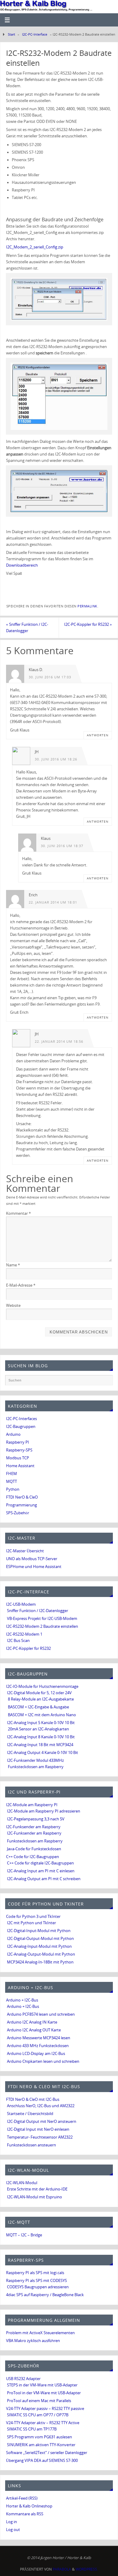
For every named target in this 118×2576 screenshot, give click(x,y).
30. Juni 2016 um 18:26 (56, 759)
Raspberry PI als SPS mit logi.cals (35, 2273)
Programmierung (21, 1505)
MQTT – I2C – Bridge (24, 2235)
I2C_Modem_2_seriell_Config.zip (35, 247)
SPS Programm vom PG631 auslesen (39, 2437)
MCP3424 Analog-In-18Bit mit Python (40, 1962)
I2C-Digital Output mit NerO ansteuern (42, 2122)
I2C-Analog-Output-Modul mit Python (41, 1954)
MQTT (11, 1482)
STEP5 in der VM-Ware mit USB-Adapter (42, 2385)
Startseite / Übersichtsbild (30, 2114)
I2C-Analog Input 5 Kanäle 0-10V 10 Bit (41, 1723)
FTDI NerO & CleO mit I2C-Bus (33, 2099)
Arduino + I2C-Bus (22, 2000)
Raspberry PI (18, 1442)
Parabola (62, 2569)
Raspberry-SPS (19, 1450)
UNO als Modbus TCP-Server (32, 1559)
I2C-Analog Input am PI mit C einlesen (41, 1871)
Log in (11, 2522)
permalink (87, 606)
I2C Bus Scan (18, 1641)
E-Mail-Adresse (21, 1285)
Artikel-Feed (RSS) (22, 2498)
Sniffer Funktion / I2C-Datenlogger (27, 628)
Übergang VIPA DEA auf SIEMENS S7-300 (42, 2461)
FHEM (11, 1474)
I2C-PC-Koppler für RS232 (88, 624)
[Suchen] (105, 1382)
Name (13, 1265)
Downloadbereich (22, 565)
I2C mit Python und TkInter (31, 1923)
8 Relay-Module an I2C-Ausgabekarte (41, 1699)
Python (13, 1489)
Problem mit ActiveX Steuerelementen (40, 2333)
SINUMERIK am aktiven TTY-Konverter (41, 2445)
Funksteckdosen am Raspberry (36, 1767)
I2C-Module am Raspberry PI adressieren (44, 1811)
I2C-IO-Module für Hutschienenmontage (42, 1686)
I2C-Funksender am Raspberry (33, 1827)
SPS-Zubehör (18, 1513)
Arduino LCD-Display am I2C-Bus (36, 2054)
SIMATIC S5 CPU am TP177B (32, 2429)
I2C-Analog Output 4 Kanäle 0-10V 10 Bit (43, 1753)
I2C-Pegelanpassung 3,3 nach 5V (36, 1819)
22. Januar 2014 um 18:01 (53, 902)
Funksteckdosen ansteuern (31, 2145)
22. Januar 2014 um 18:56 (59, 1042)
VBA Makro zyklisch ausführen (33, 2341)
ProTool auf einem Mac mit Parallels (39, 2401)
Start (11, 34)
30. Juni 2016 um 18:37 (62, 846)
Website (13, 1306)
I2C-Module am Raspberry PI (32, 1805)
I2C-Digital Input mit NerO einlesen (38, 2129)
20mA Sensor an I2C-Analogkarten (38, 1729)
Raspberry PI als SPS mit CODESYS (36, 2281)
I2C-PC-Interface (35, 34)
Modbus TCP (18, 1458)
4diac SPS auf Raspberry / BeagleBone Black (45, 2295)
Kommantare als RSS (25, 2514)
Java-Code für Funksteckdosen (34, 1849)
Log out (13, 2530)
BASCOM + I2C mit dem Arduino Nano (42, 1715)
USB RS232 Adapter (23, 2379)
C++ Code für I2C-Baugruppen (33, 1857)
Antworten (98, 735)
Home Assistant (20, 1466)
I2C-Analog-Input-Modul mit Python (39, 1946)
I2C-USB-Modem (21, 1604)
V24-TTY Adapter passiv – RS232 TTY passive (45, 2409)
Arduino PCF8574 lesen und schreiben (41, 2014)
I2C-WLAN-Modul (22, 2183)
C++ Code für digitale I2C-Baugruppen (40, 1863)
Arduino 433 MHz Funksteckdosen (38, 2046)
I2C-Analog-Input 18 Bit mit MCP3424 (40, 1745)
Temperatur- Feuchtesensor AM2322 (40, 2137)
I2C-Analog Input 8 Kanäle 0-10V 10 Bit (41, 1737)
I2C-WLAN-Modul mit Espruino (34, 2197)
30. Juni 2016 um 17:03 (50, 677)
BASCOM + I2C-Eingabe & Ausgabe (38, 1707)
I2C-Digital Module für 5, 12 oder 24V (39, 1693)
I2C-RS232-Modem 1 (24, 1634)
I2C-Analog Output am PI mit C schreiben (44, 1879)
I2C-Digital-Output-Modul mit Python (40, 1939)
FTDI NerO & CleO (22, 1497)
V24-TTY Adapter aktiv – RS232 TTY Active (43, 2423)
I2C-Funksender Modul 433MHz (35, 1760)
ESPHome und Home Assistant (34, 1567)
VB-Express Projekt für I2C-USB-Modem (42, 1619)
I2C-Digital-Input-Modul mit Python (39, 1931)
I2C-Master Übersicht (25, 1551)
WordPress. (87, 2569)
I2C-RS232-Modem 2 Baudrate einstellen (42, 1626)
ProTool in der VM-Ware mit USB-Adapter (44, 2393)
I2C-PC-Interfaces (21, 1419)
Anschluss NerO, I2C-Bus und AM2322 (41, 2106)
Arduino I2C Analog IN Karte (32, 2022)
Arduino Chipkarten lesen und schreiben (43, 2061)
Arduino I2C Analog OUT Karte (34, 2030)
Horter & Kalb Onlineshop (29, 2506)
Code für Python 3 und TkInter (33, 1917)
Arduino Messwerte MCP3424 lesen (39, 2038)
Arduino (13, 1434)
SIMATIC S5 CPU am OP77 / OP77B (38, 2415)
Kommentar (18, 1213)
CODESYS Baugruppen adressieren (38, 2287)
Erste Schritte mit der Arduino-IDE (37, 2189)
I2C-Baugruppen (21, 1427)
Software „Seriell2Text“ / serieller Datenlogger (47, 2453)
